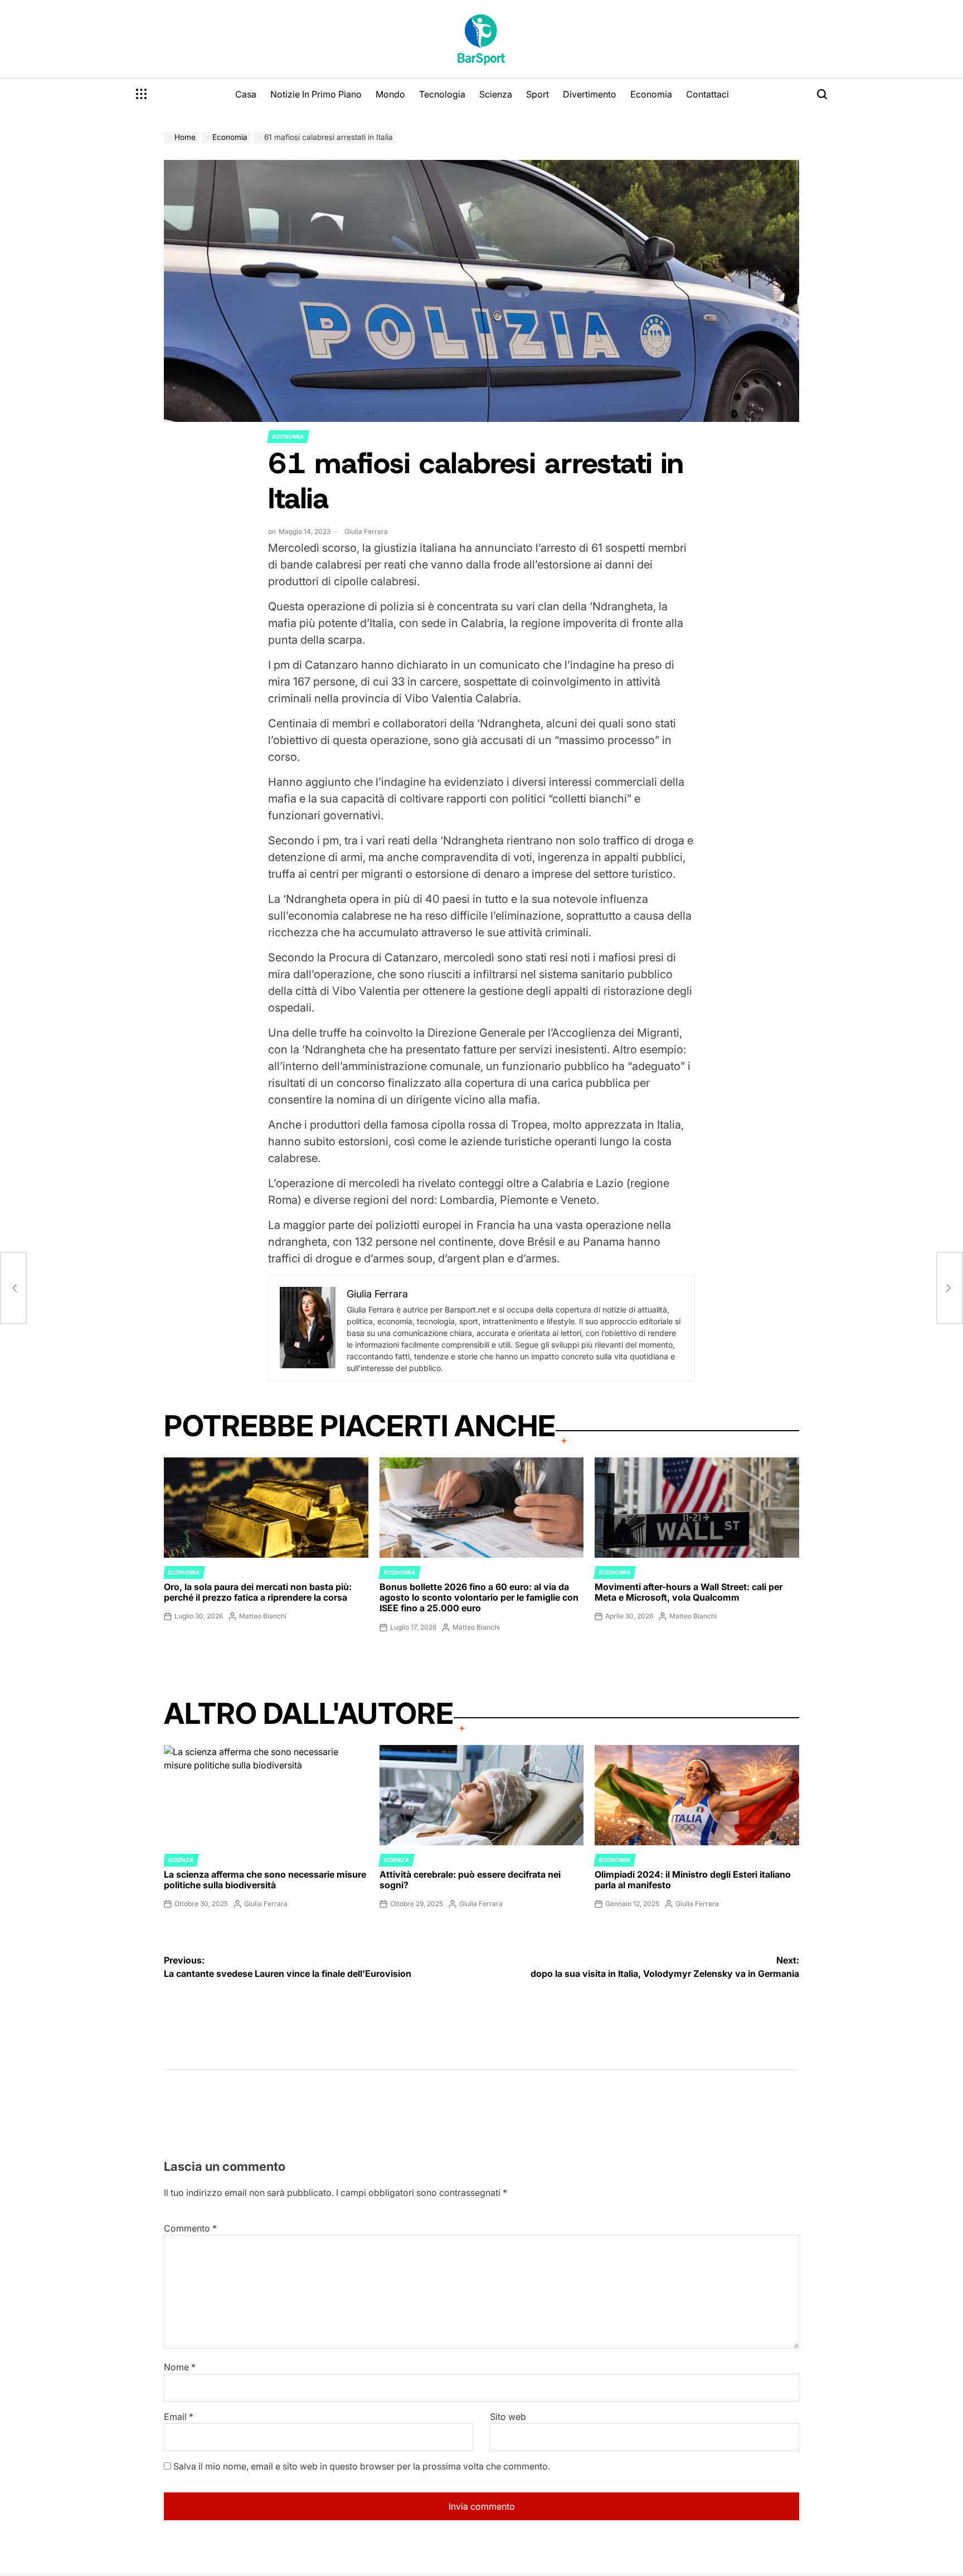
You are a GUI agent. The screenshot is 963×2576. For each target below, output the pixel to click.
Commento (190, 2228)
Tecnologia (442, 94)
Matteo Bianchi (263, 1616)
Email (179, 2417)
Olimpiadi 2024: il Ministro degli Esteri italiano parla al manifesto (693, 1880)
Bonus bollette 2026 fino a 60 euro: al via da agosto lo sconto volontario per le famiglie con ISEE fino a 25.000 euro (479, 1597)
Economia (651, 94)
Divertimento (590, 94)
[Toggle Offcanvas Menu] (142, 94)
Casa (246, 94)
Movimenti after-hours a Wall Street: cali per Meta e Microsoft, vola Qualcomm (689, 1592)
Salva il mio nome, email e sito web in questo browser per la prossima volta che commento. (362, 2466)
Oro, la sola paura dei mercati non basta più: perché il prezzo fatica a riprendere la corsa (258, 1592)
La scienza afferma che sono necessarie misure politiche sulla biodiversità (265, 1880)
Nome (180, 2367)
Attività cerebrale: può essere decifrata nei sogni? (470, 1880)
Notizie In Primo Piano (316, 94)
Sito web (508, 2417)
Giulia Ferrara (366, 531)
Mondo (390, 94)
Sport (538, 94)
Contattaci (707, 94)
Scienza (496, 94)
